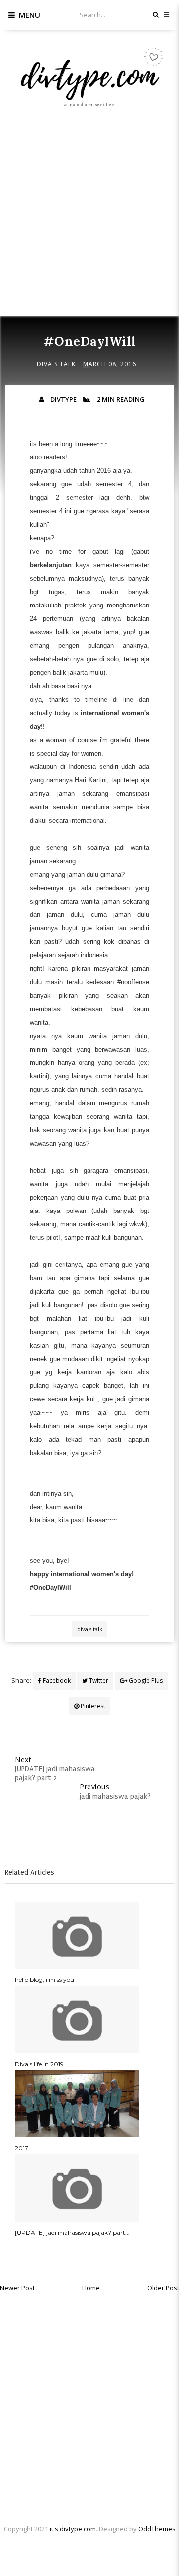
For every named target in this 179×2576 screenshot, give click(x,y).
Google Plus (145, 1681)
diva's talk (56, 364)
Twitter (98, 1681)
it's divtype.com (73, 2529)
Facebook (56, 1681)
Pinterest (92, 1706)
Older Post (163, 2288)
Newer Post (17, 2288)
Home (91, 2288)
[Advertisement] (89, 225)
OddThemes (157, 2529)
